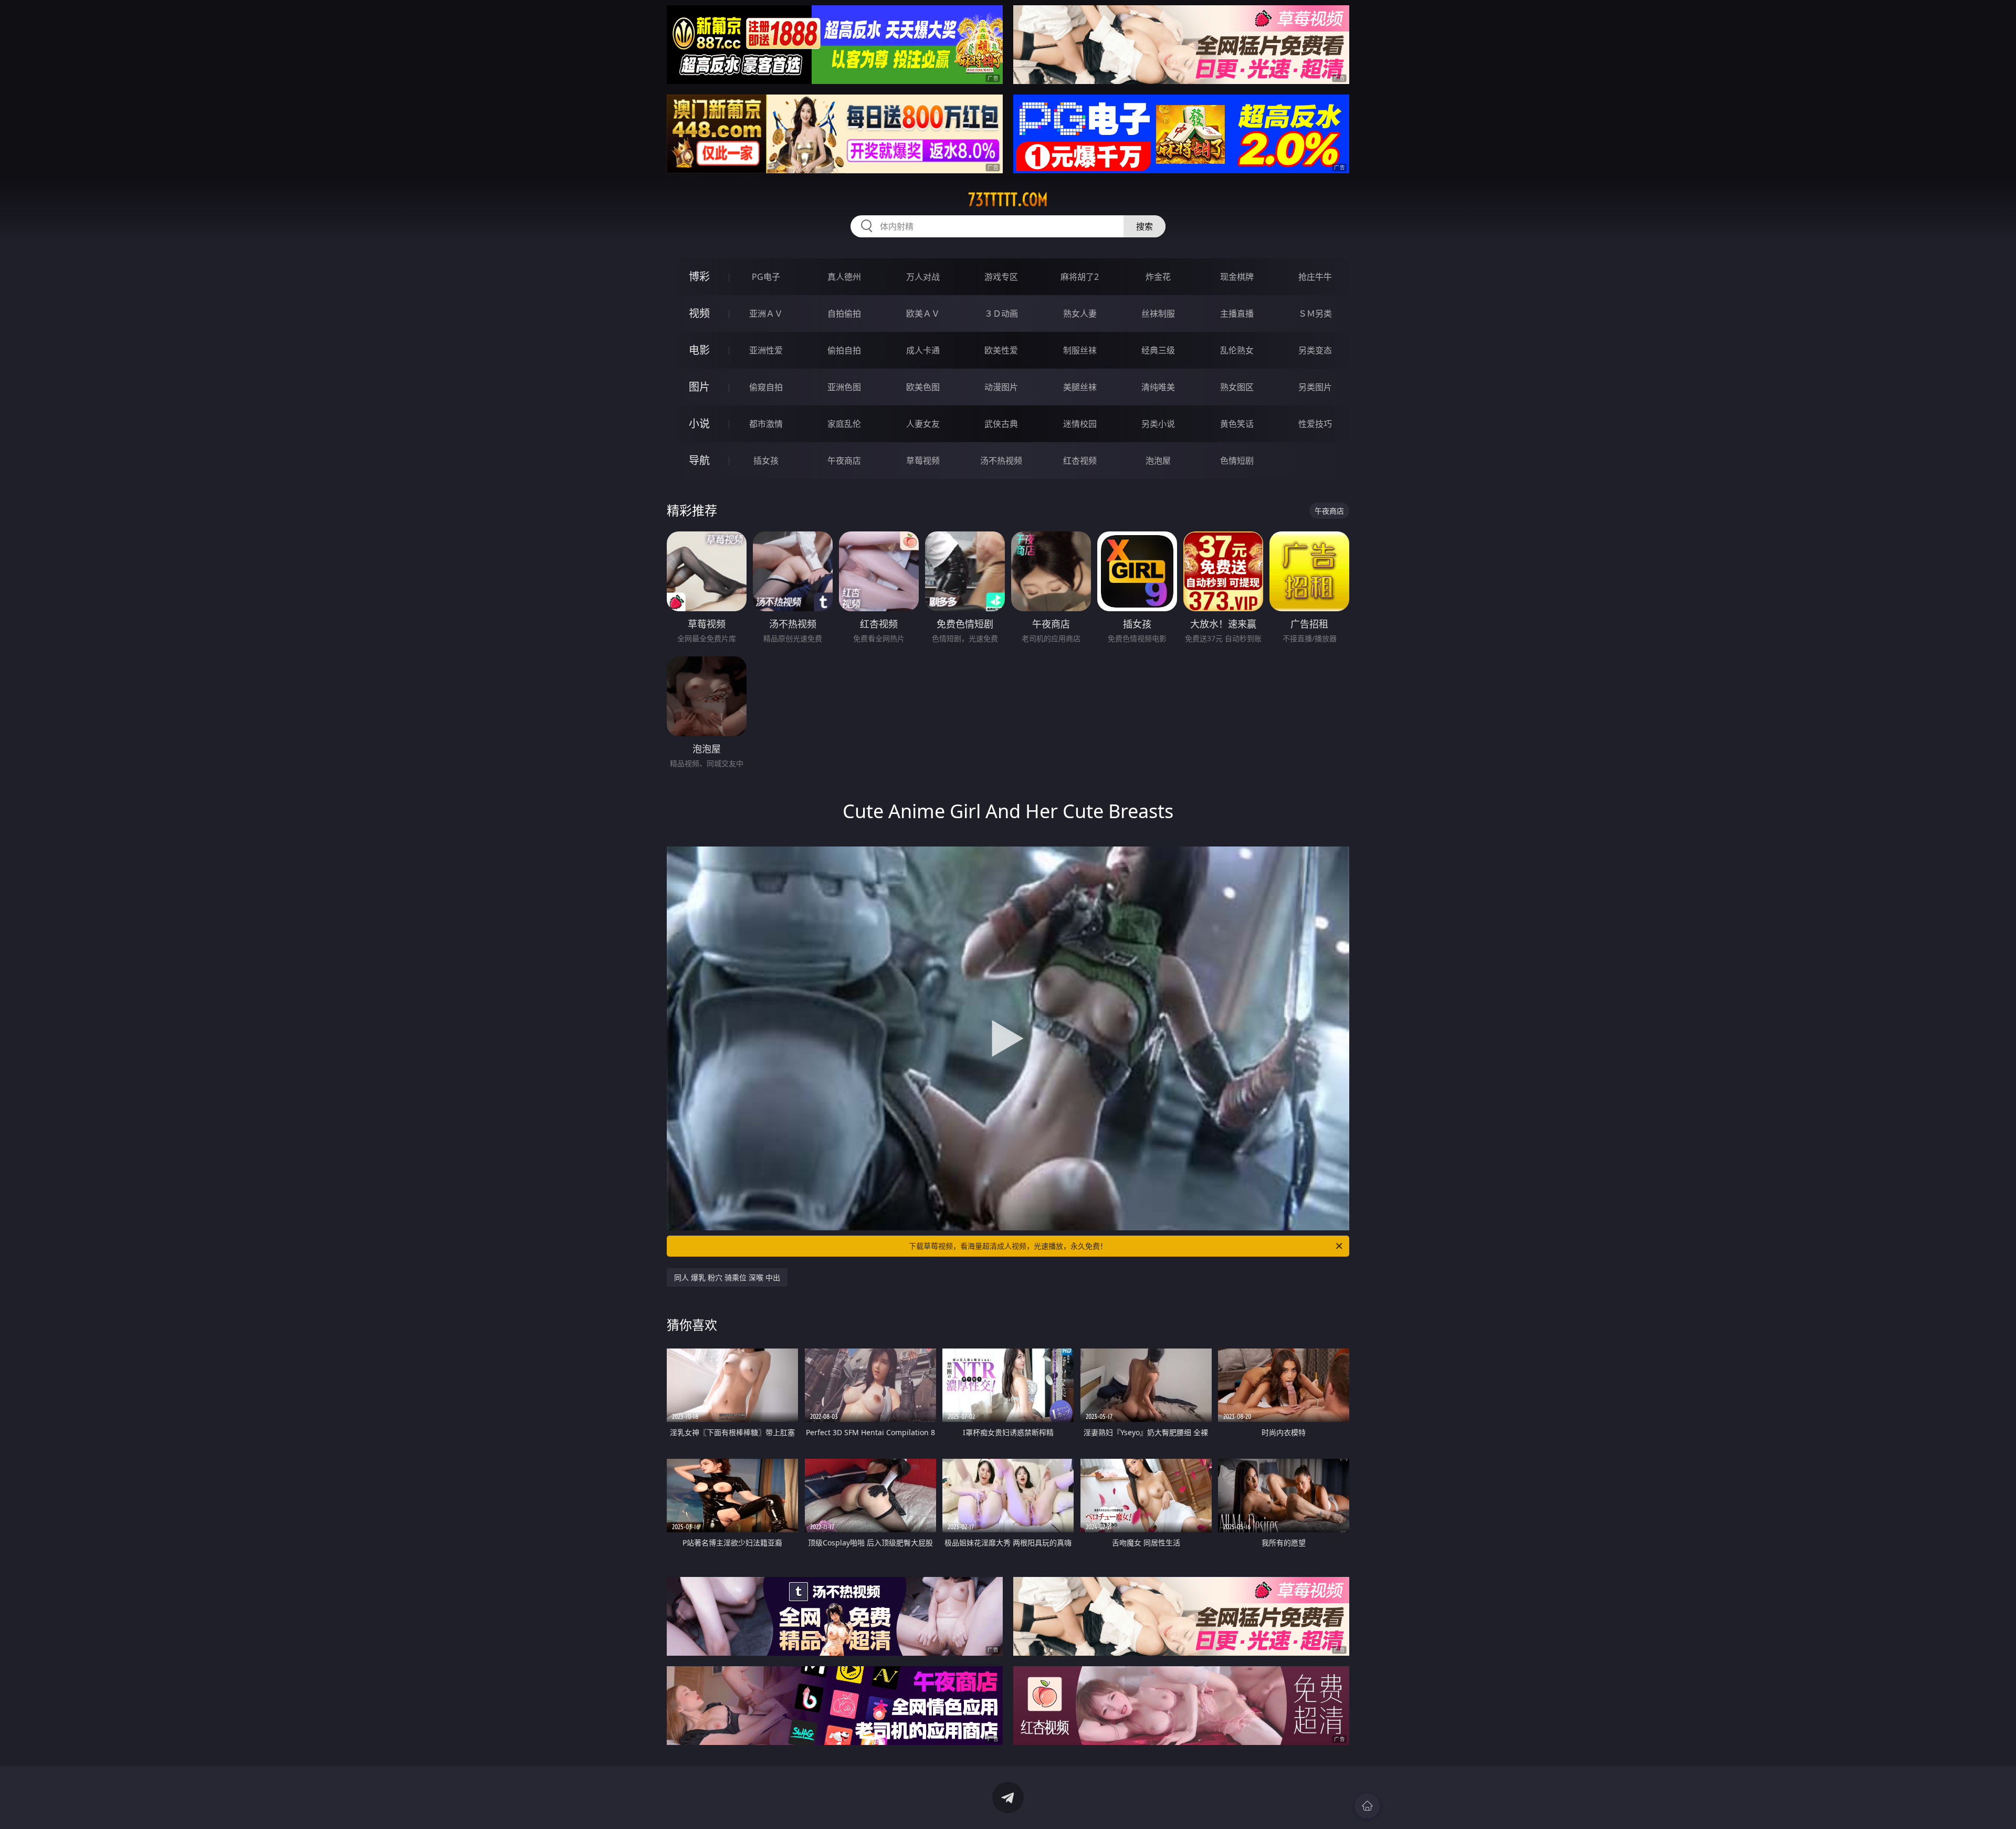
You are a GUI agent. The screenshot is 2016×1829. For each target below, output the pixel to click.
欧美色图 (923, 387)
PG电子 (766, 277)
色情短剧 (1237, 461)
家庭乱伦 (844, 424)
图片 (699, 387)
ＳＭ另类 (1315, 313)
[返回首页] (1367, 1806)
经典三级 (1158, 350)
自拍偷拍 (844, 313)
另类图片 (1315, 387)
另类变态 (1315, 350)
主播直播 (1237, 313)
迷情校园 (1080, 424)
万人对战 (923, 277)
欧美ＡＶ (923, 313)
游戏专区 (1001, 277)
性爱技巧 (1315, 424)
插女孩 (766, 461)
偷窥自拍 (766, 387)
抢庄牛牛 (1315, 277)
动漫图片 (1001, 387)
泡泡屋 (1158, 461)
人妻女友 (923, 424)
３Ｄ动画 (1001, 313)
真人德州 (844, 277)
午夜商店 (844, 461)
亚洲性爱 (766, 350)
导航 (699, 460)
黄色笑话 (1237, 424)
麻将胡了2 (1080, 277)
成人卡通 (923, 350)
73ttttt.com (1008, 200)
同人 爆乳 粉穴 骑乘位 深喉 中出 (727, 1277)
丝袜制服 (1158, 313)
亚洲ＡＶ (766, 313)
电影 (699, 350)
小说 (699, 424)
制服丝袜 (1080, 350)
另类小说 (1158, 424)
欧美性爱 (1001, 350)
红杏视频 (1080, 461)
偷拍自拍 (844, 350)
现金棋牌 (1237, 277)
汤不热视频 (1001, 461)
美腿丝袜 (1080, 387)
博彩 (699, 276)
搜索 (1144, 226)
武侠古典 (1001, 424)
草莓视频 (923, 461)
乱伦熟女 (1237, 350)
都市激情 (766, 424)
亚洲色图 (844, 387)
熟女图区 (1237, 387)
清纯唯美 (1158, 387)
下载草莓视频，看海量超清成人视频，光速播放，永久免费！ (1008, 1246)
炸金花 (1158, 277)
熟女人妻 (1080, 313)
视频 (699, 313)
